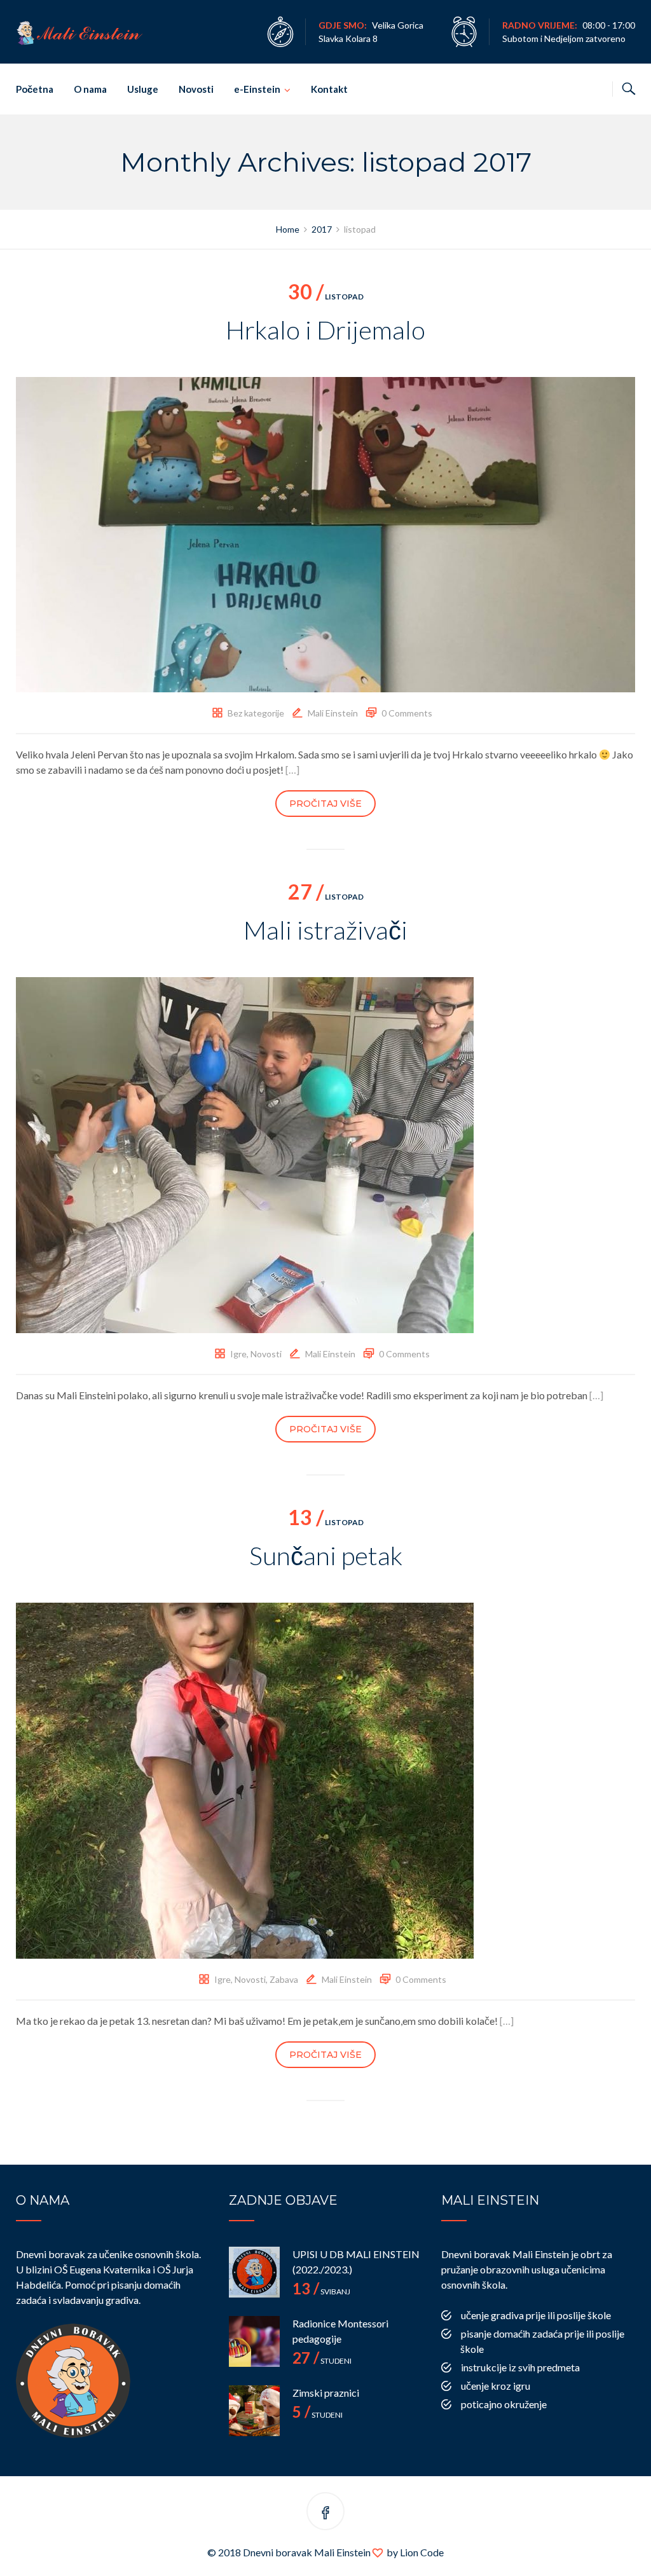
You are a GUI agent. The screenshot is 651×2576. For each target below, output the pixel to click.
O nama (90, 89)
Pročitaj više (325, 804)
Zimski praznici (326, 2393)
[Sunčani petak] (245, 1779)
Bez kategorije (256, 713)
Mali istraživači (325, 930)
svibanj (321, 2292)
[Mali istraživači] (245, 1154)
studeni (322, 2361)
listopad (326, 297)
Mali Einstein (333, 713)
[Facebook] (325, 2513)
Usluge (143, 89)
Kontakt (329, 89)
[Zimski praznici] (254, 2411)
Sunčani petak (326, 1556)
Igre (238, 1354)
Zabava (284, 1979)
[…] (292, 770)
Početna (35, 89)
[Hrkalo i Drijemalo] (325, 533)
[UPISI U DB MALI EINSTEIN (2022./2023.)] (254, 2272)
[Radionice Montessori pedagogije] (254, 2341)
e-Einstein (257, 89)
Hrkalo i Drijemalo (325, 330)
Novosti (196, 89)
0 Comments (407, 713)
